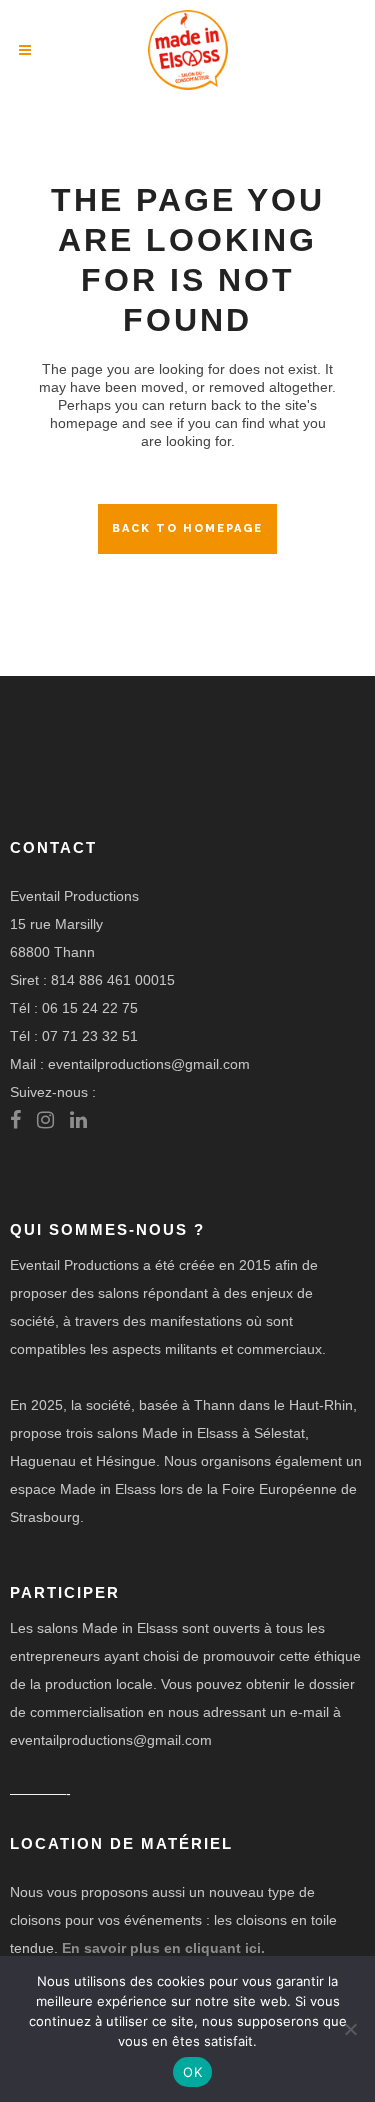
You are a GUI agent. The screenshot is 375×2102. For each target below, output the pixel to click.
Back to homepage (187, 528)
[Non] (350, 2029)
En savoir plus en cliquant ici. (163, 1948)
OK (192, 2072)
